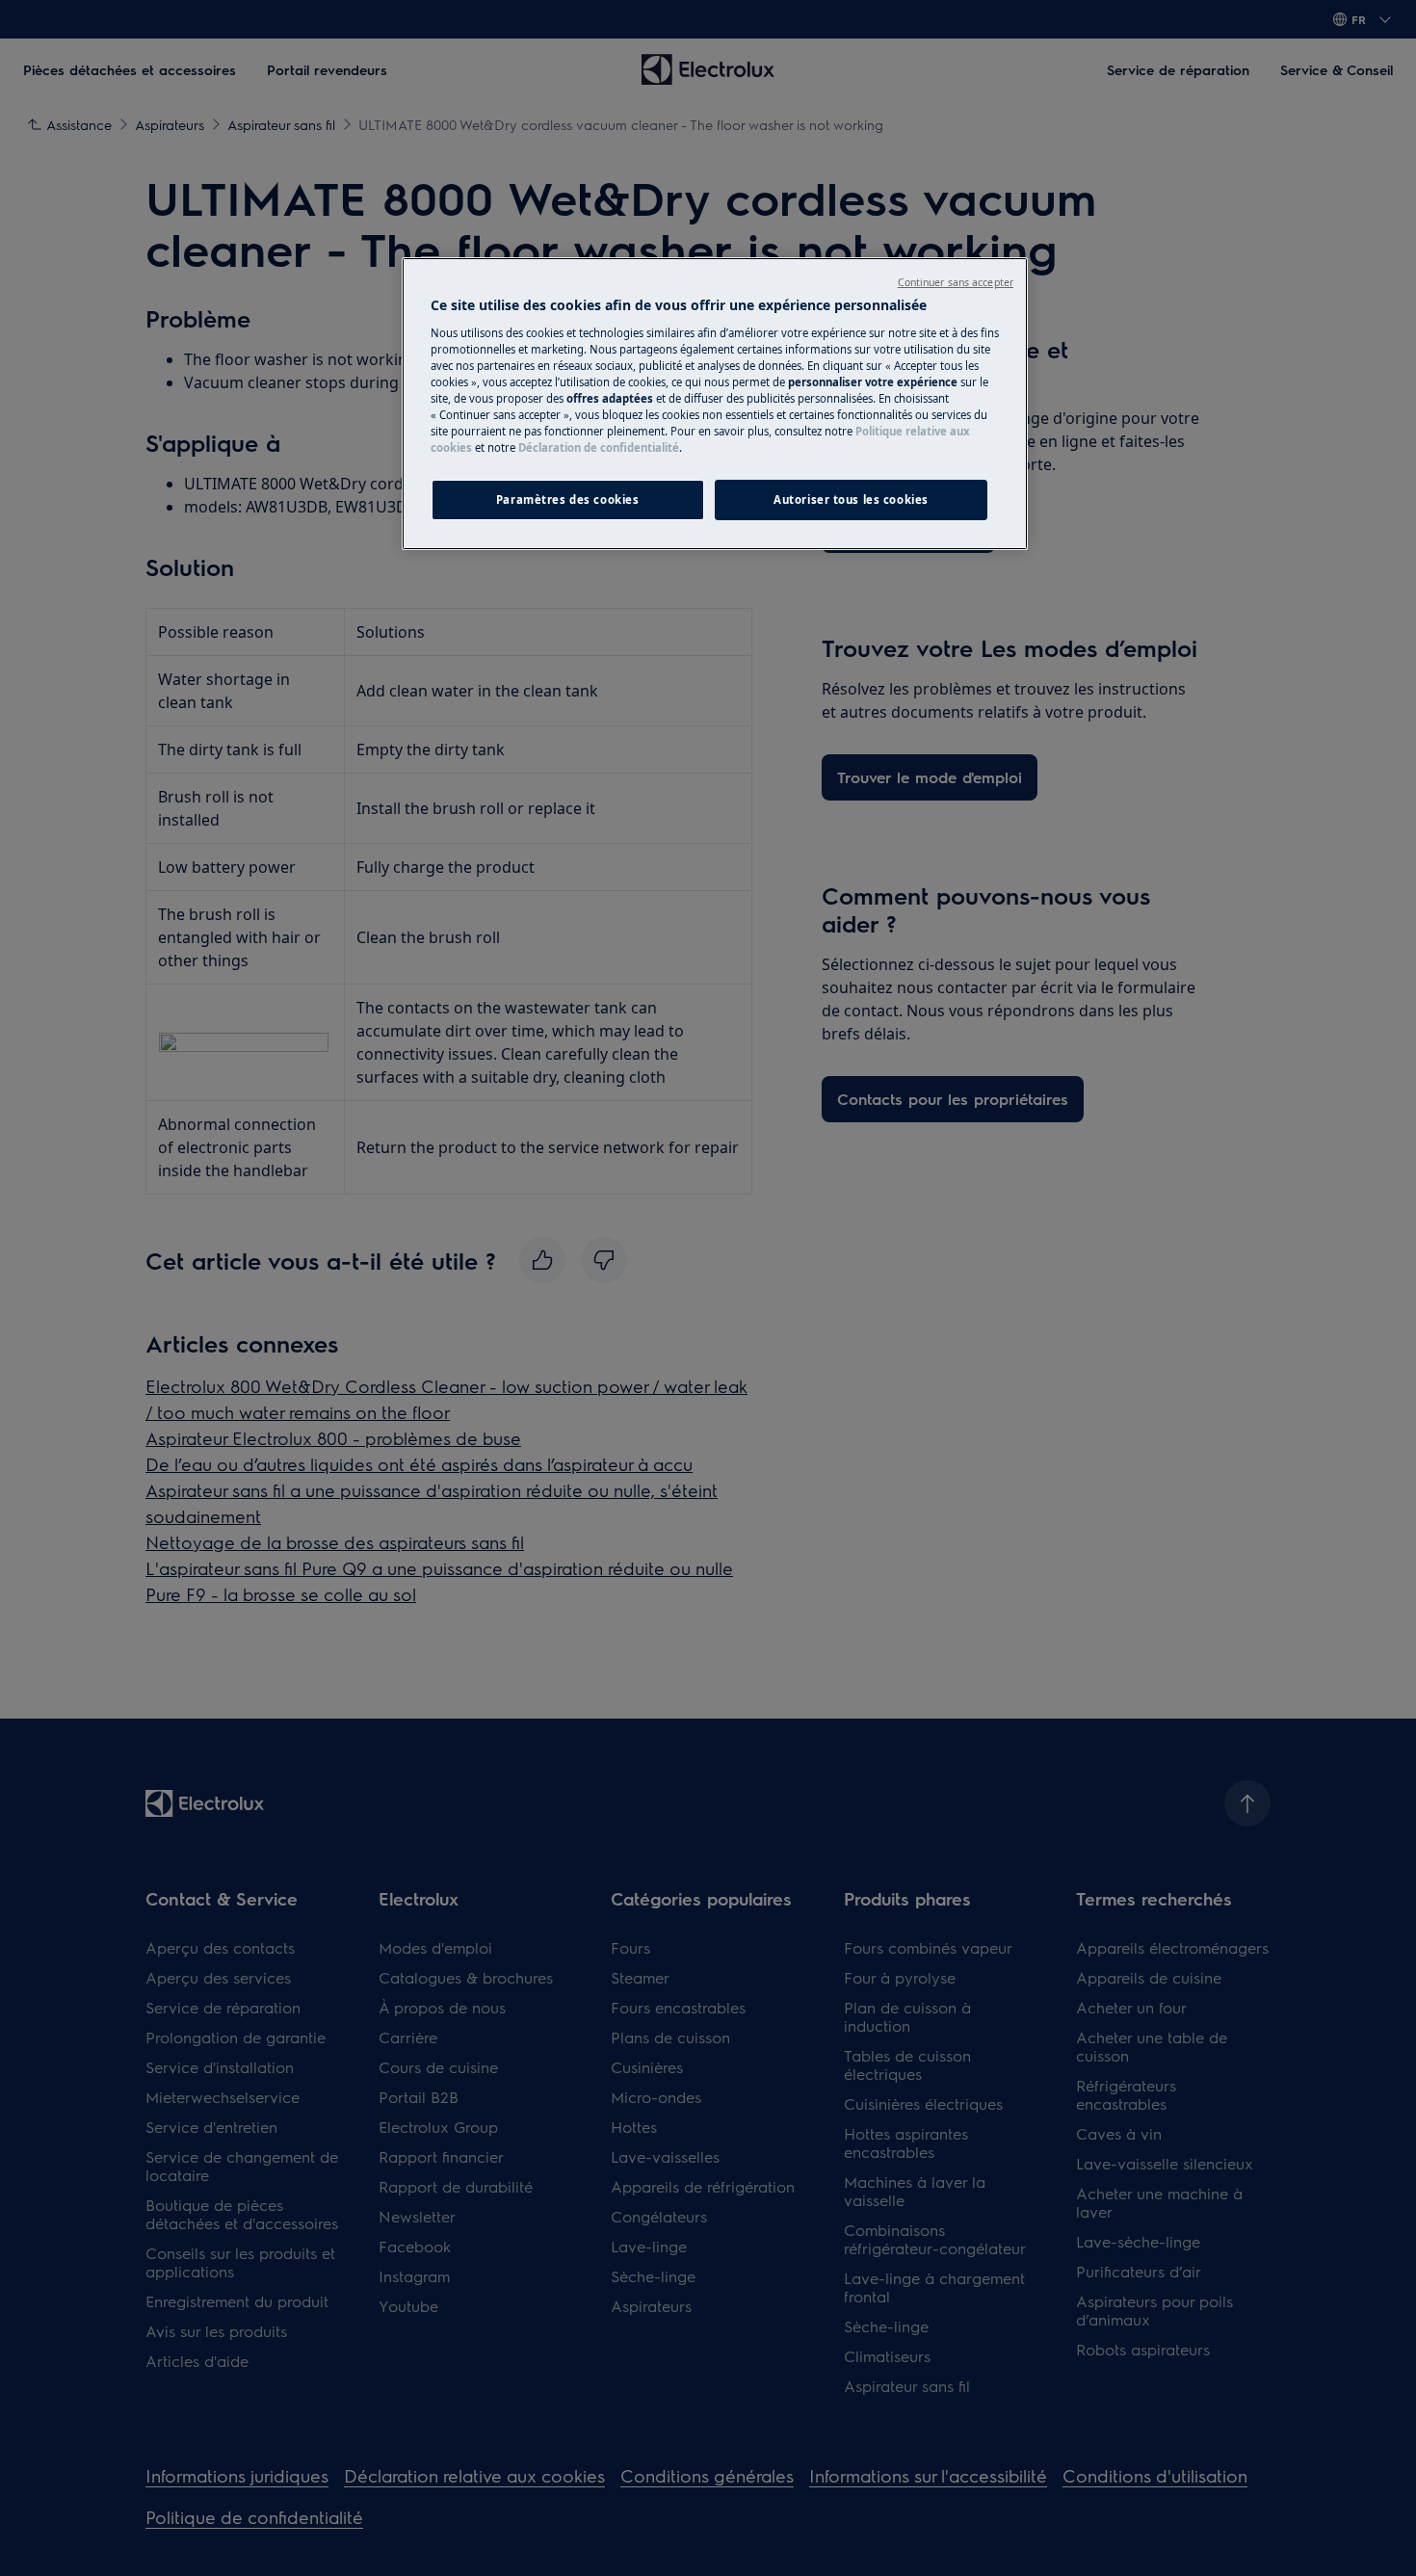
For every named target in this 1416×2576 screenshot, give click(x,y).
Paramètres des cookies (568, 499)
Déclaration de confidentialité (599, 447)
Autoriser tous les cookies (851, 499)
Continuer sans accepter (956, 282)
